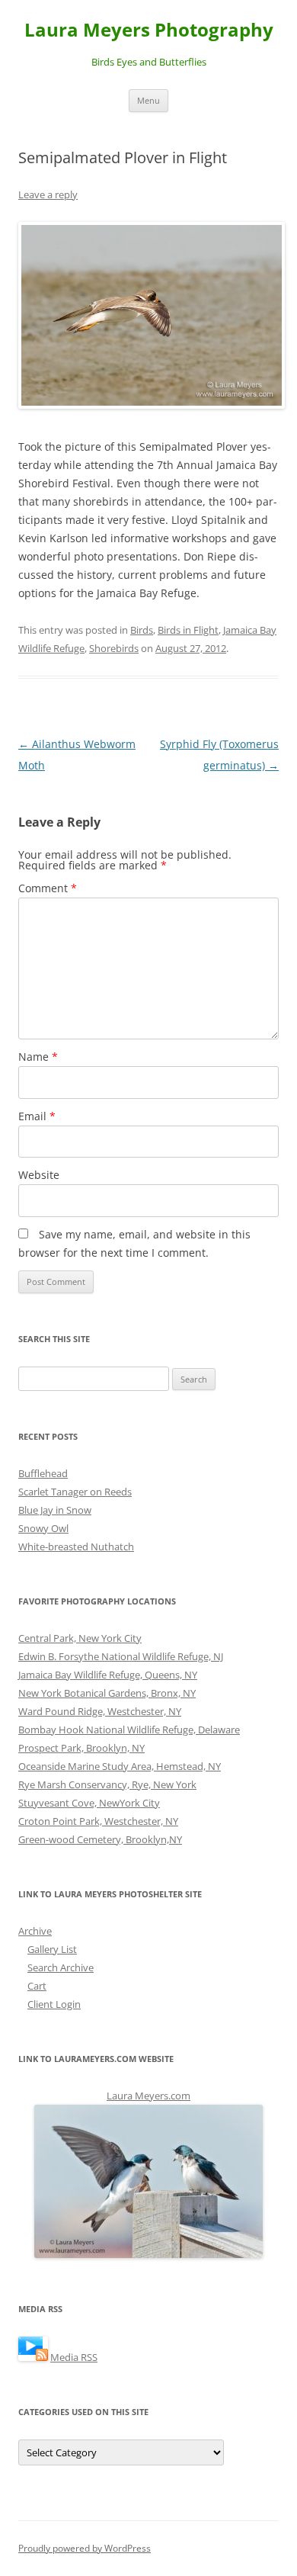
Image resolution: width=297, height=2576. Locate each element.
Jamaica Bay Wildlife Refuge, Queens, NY (108, 1675)
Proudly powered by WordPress (85, 2548)
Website (39, 1175)
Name (38, 1057)
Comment (48, 888)
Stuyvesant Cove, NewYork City (89, 1803)
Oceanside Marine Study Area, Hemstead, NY (120, 1766)
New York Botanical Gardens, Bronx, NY (107, 1693)
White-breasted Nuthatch (76, 1547)
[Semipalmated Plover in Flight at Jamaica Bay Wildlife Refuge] (148, 315)
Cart (37, 1986)
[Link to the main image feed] (33, 2357)
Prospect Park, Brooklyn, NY (81, 1748)
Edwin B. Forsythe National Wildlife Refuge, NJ (121, 1656)
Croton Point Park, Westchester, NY (98, 1821)
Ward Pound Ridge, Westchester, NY (100, 1711)
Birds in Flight (188, 630)
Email (37, 1116)
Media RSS (74, 2357)
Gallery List (52, 1949)
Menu (148, 100)
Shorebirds (114, 648)
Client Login (54, 2004)
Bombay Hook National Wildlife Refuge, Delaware (129, 1730)
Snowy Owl (43, 1528)
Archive (35, 1931)
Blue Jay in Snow (55, 1510)
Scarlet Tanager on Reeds (75, 1492)
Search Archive (61, 1967)
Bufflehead (43, 1473)
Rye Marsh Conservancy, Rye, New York (107, 1784)
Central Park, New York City (80, 1638)
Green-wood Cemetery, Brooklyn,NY (100, 1839)
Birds (142, 630)
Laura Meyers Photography (149, 30)
